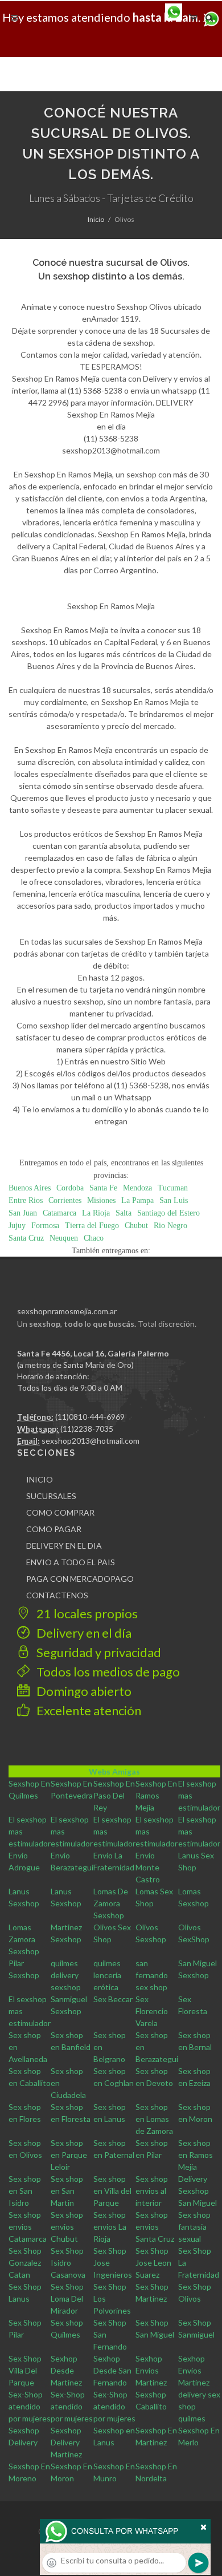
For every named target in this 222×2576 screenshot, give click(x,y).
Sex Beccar (113, 1999)
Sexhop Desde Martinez (66, 2370)
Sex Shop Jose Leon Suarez (153, 2263)
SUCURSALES (51, 1496)
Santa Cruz (26, 1238)
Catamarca (59, 1213)
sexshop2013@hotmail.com (91, 1441)
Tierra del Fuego (92, 1226)
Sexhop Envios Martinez (151, 2370)
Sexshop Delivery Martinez (66, 2442)
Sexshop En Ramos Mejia (156, 1795)
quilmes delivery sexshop (66, 1975)
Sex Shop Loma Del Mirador (67, 2298)
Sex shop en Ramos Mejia (196, 2155)
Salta (124, 1213)
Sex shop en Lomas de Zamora (154, 2119)
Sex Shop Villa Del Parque (25, 2370)
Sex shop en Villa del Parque (112, 2191)
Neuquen (64, 1238)
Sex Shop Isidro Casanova (68, 2263)
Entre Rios (26, 1200)
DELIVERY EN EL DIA (64, 1546)
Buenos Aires (30, 1188)
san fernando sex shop (152, 1975)
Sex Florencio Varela (152, 2011)
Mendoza (137, 1188)
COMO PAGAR (54, 1529)
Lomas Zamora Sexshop (24, 1939)
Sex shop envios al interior (152, 2191)
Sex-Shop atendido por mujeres (30, 2406)
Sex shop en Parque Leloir (69, 2155)
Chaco (94, 1238)
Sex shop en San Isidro (25, 2191)
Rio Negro (170, 1226)
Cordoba (70, 1188)
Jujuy (17, 1226)
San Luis (174, 1200)
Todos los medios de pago (107, 1672)
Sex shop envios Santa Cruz (155, 2227)
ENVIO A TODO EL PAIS (71, 1562)
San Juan (23, 1213)
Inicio (96, 219)
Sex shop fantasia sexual (194, 2227)
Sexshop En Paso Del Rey (114, 1795)
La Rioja (96, 1213)
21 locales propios (86, 1613)
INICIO (40, 1479)
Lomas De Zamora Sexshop (111, 1903)
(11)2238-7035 (87, 1429)
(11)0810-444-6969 (90, 1417)
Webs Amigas (114, 1771)
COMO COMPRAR (60, 1512)
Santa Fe (103, 1188)
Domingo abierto (83, 1691)
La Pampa (137, 1200)
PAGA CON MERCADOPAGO (80, 1579)
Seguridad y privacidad (98, 1652)
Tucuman (173, 1188)
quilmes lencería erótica (107, 1975)
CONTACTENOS (57, 1595)
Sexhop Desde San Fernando (112, 2370)
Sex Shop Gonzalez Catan (25, 2263)
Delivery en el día (83, 1633)
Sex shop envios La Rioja (110, 2227)
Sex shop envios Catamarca (28, 2227)
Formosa (45, 1226)
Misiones (101, 1200)
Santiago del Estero (168, 1213)
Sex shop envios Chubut (67, 2227)
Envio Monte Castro (148, 1867)
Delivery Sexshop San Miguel (198, 2191)
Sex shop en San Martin (67, 2191)
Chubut (136, 1226)
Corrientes (65, 1200)
